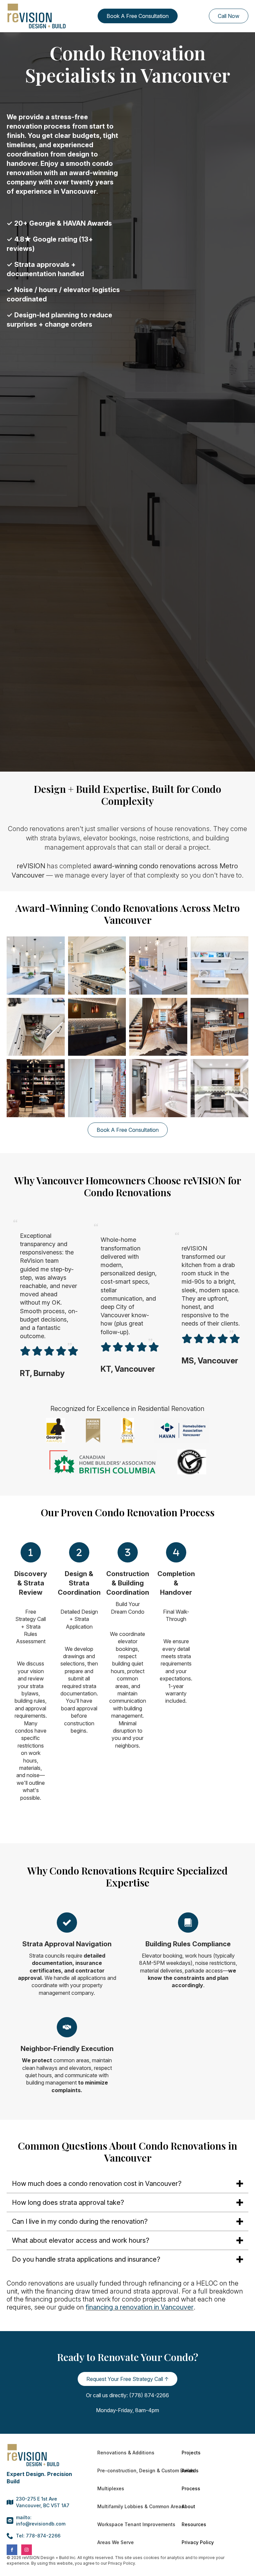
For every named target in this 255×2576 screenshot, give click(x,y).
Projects (191, 2453)
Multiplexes (111, 2488)
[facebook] (12, 2550)
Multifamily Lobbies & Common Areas (131, 2506)
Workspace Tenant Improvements (131, 2524)
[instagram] (27, 2550)
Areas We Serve (116, 2542)
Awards (190, 2470)
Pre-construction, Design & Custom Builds (131, 2470)
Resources (194, 2524)
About (188, 2506)
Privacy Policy (198, 2542)
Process (191, 2488)
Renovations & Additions (126, 2453)
